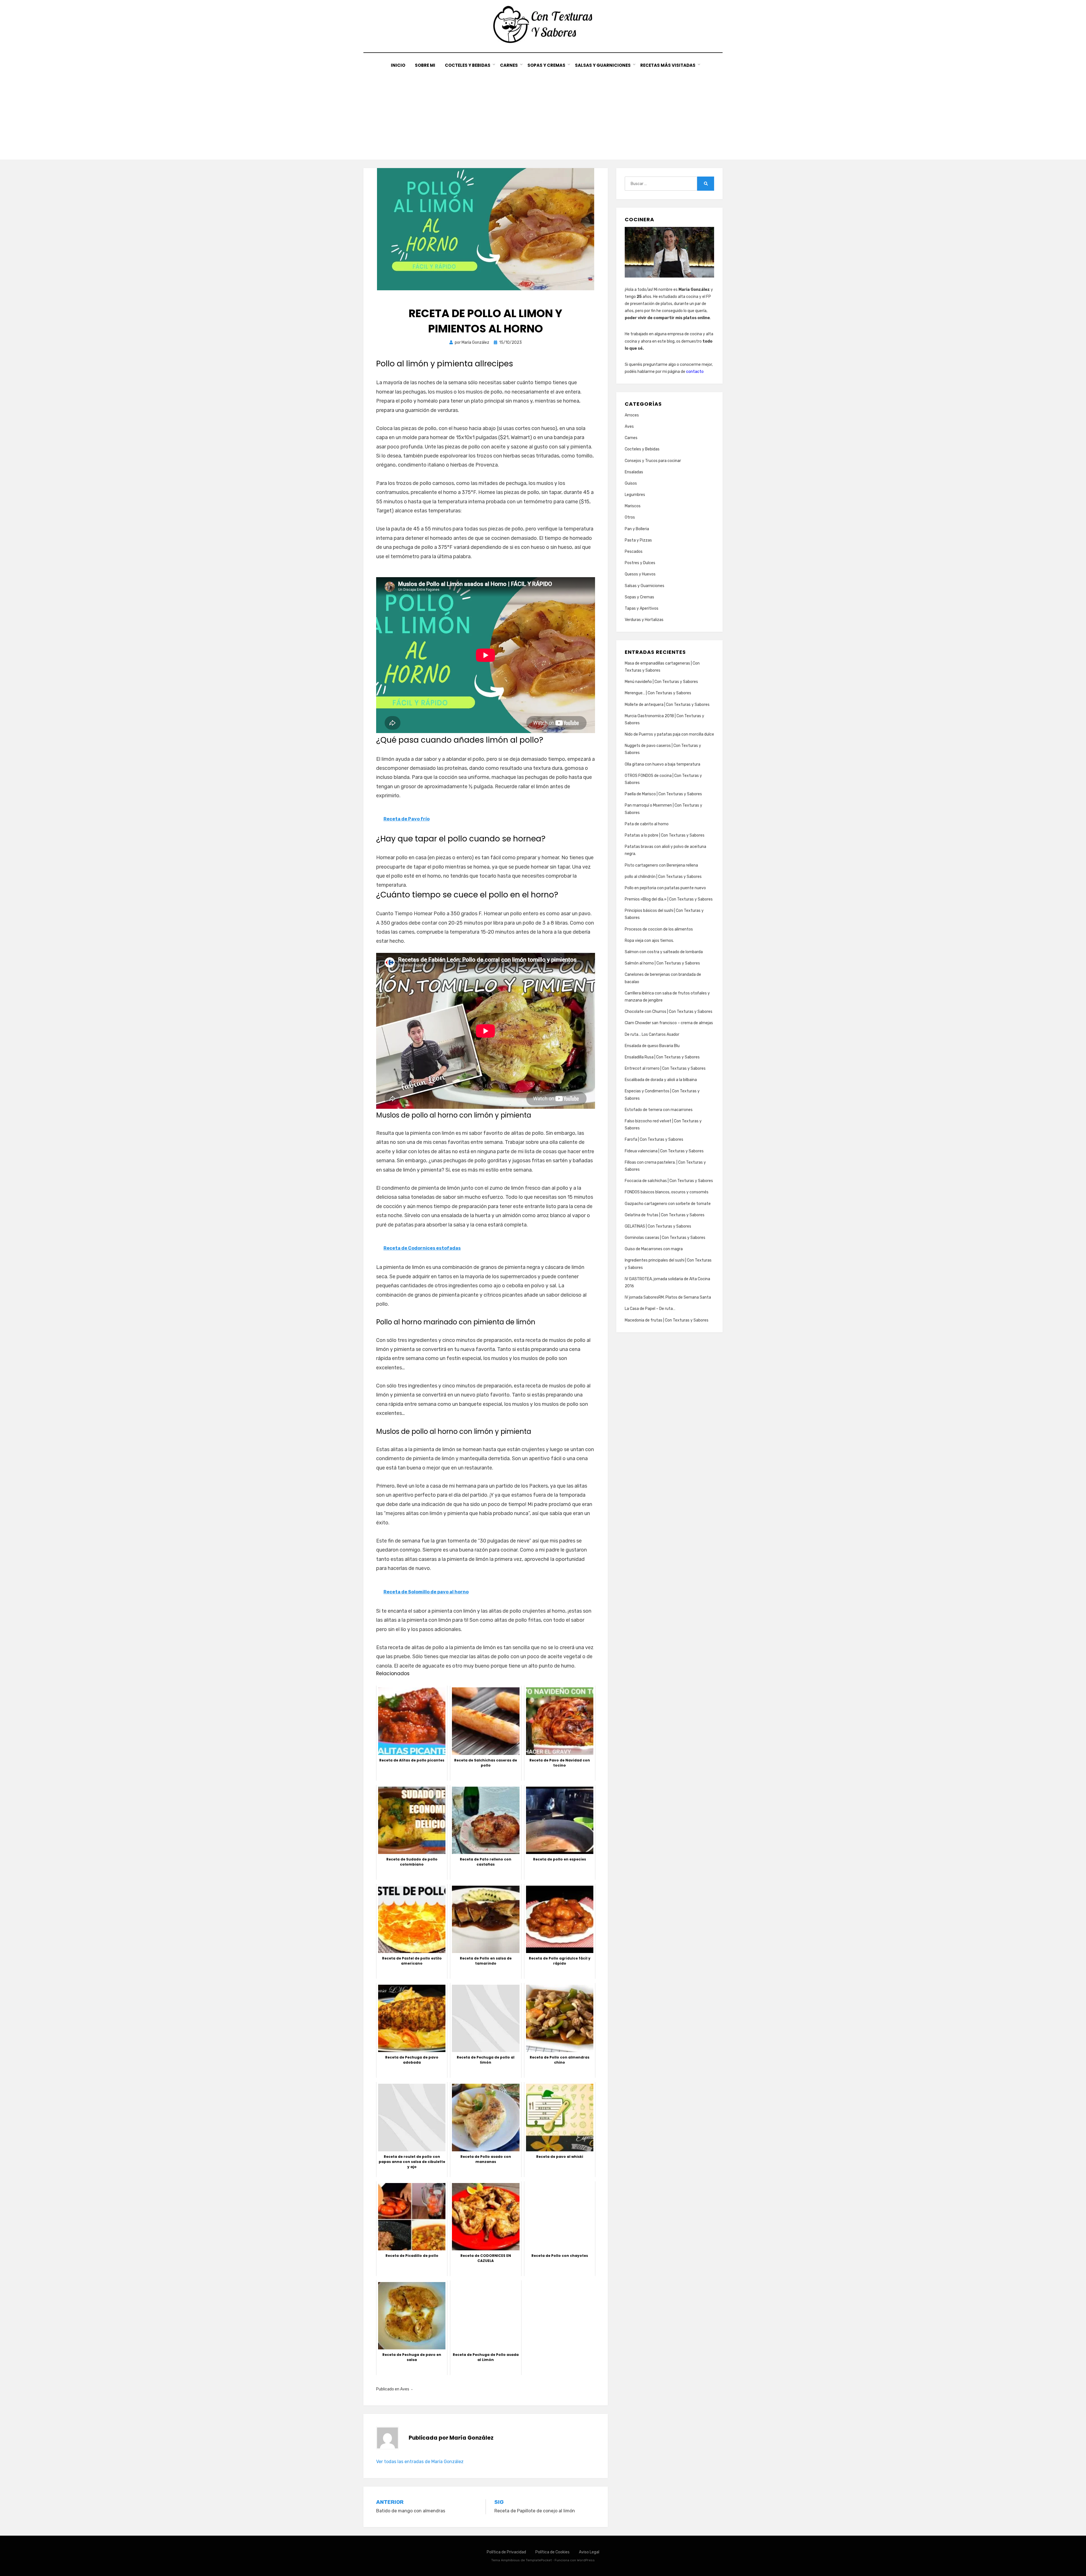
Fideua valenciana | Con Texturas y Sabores (664, 1151)
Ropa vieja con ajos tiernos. (649, 941)
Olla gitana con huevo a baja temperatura (662, 764)
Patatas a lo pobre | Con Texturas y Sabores (665, 835)
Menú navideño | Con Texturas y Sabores (661, 682)
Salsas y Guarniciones (603, 65)
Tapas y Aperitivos (642, 608)
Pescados (634, 552)
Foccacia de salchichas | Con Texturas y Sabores (669, 1181)
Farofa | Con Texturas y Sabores (654, 1139)
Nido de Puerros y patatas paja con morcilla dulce (669, 734)
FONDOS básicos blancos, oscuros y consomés (667, 1192)
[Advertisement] (543, 111)
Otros (630, 517)
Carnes (509, 65)
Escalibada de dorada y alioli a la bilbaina (661, 1080)
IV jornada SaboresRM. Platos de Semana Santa (668, 1297)
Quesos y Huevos (640, 574)
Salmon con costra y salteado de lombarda (664, 952)
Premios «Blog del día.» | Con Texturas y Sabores (669, 899)
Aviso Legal (589, 2552)
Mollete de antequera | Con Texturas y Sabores (667, 705)
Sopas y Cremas (546, 65)
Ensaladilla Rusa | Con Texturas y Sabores (662, 1057)
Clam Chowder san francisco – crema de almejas (669, 1023)
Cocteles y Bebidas (468, 65)
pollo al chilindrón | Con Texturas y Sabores (663, 877)
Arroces (632, 415)
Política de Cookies (552, 2552)
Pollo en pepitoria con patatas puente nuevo (665, 888)
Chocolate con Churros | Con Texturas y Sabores (669, 1012)
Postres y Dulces (640, 563)
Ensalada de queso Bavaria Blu (652, 1046)
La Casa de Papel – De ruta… (650, 1309)
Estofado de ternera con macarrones (659, 1110)
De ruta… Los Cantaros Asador (652, 1035)
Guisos (631, 483)
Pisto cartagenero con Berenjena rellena (661, 865)
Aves (405, 2389)
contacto (695, 372)
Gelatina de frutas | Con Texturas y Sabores (665, 1215)
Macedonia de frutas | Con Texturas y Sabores (667, 1320)
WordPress (586, 2560)
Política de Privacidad (506, 2552)
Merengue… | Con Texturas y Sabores (658, 693)
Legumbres (635, 495)
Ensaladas (634, 472)
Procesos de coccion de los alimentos (659, 929)
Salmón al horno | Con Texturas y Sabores (662, 963)
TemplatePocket (539, 2560)
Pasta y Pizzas (638, 540)
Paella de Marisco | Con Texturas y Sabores (663, 794)
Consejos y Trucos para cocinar (653, 461)
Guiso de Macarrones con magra (654, 1249)
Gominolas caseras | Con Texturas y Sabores (665, 1238)
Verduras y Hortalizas (644, 620)
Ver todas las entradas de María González (420, 2462)
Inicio (398, 65)
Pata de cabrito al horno (647, 824)
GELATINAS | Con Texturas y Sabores (658, 1226)
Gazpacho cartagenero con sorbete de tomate (668, 1204)
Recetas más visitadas (668, 65)
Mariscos (633, 506)
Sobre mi (425, 65)
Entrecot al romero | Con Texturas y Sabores (665, 1068)
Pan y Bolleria (637, 529)
